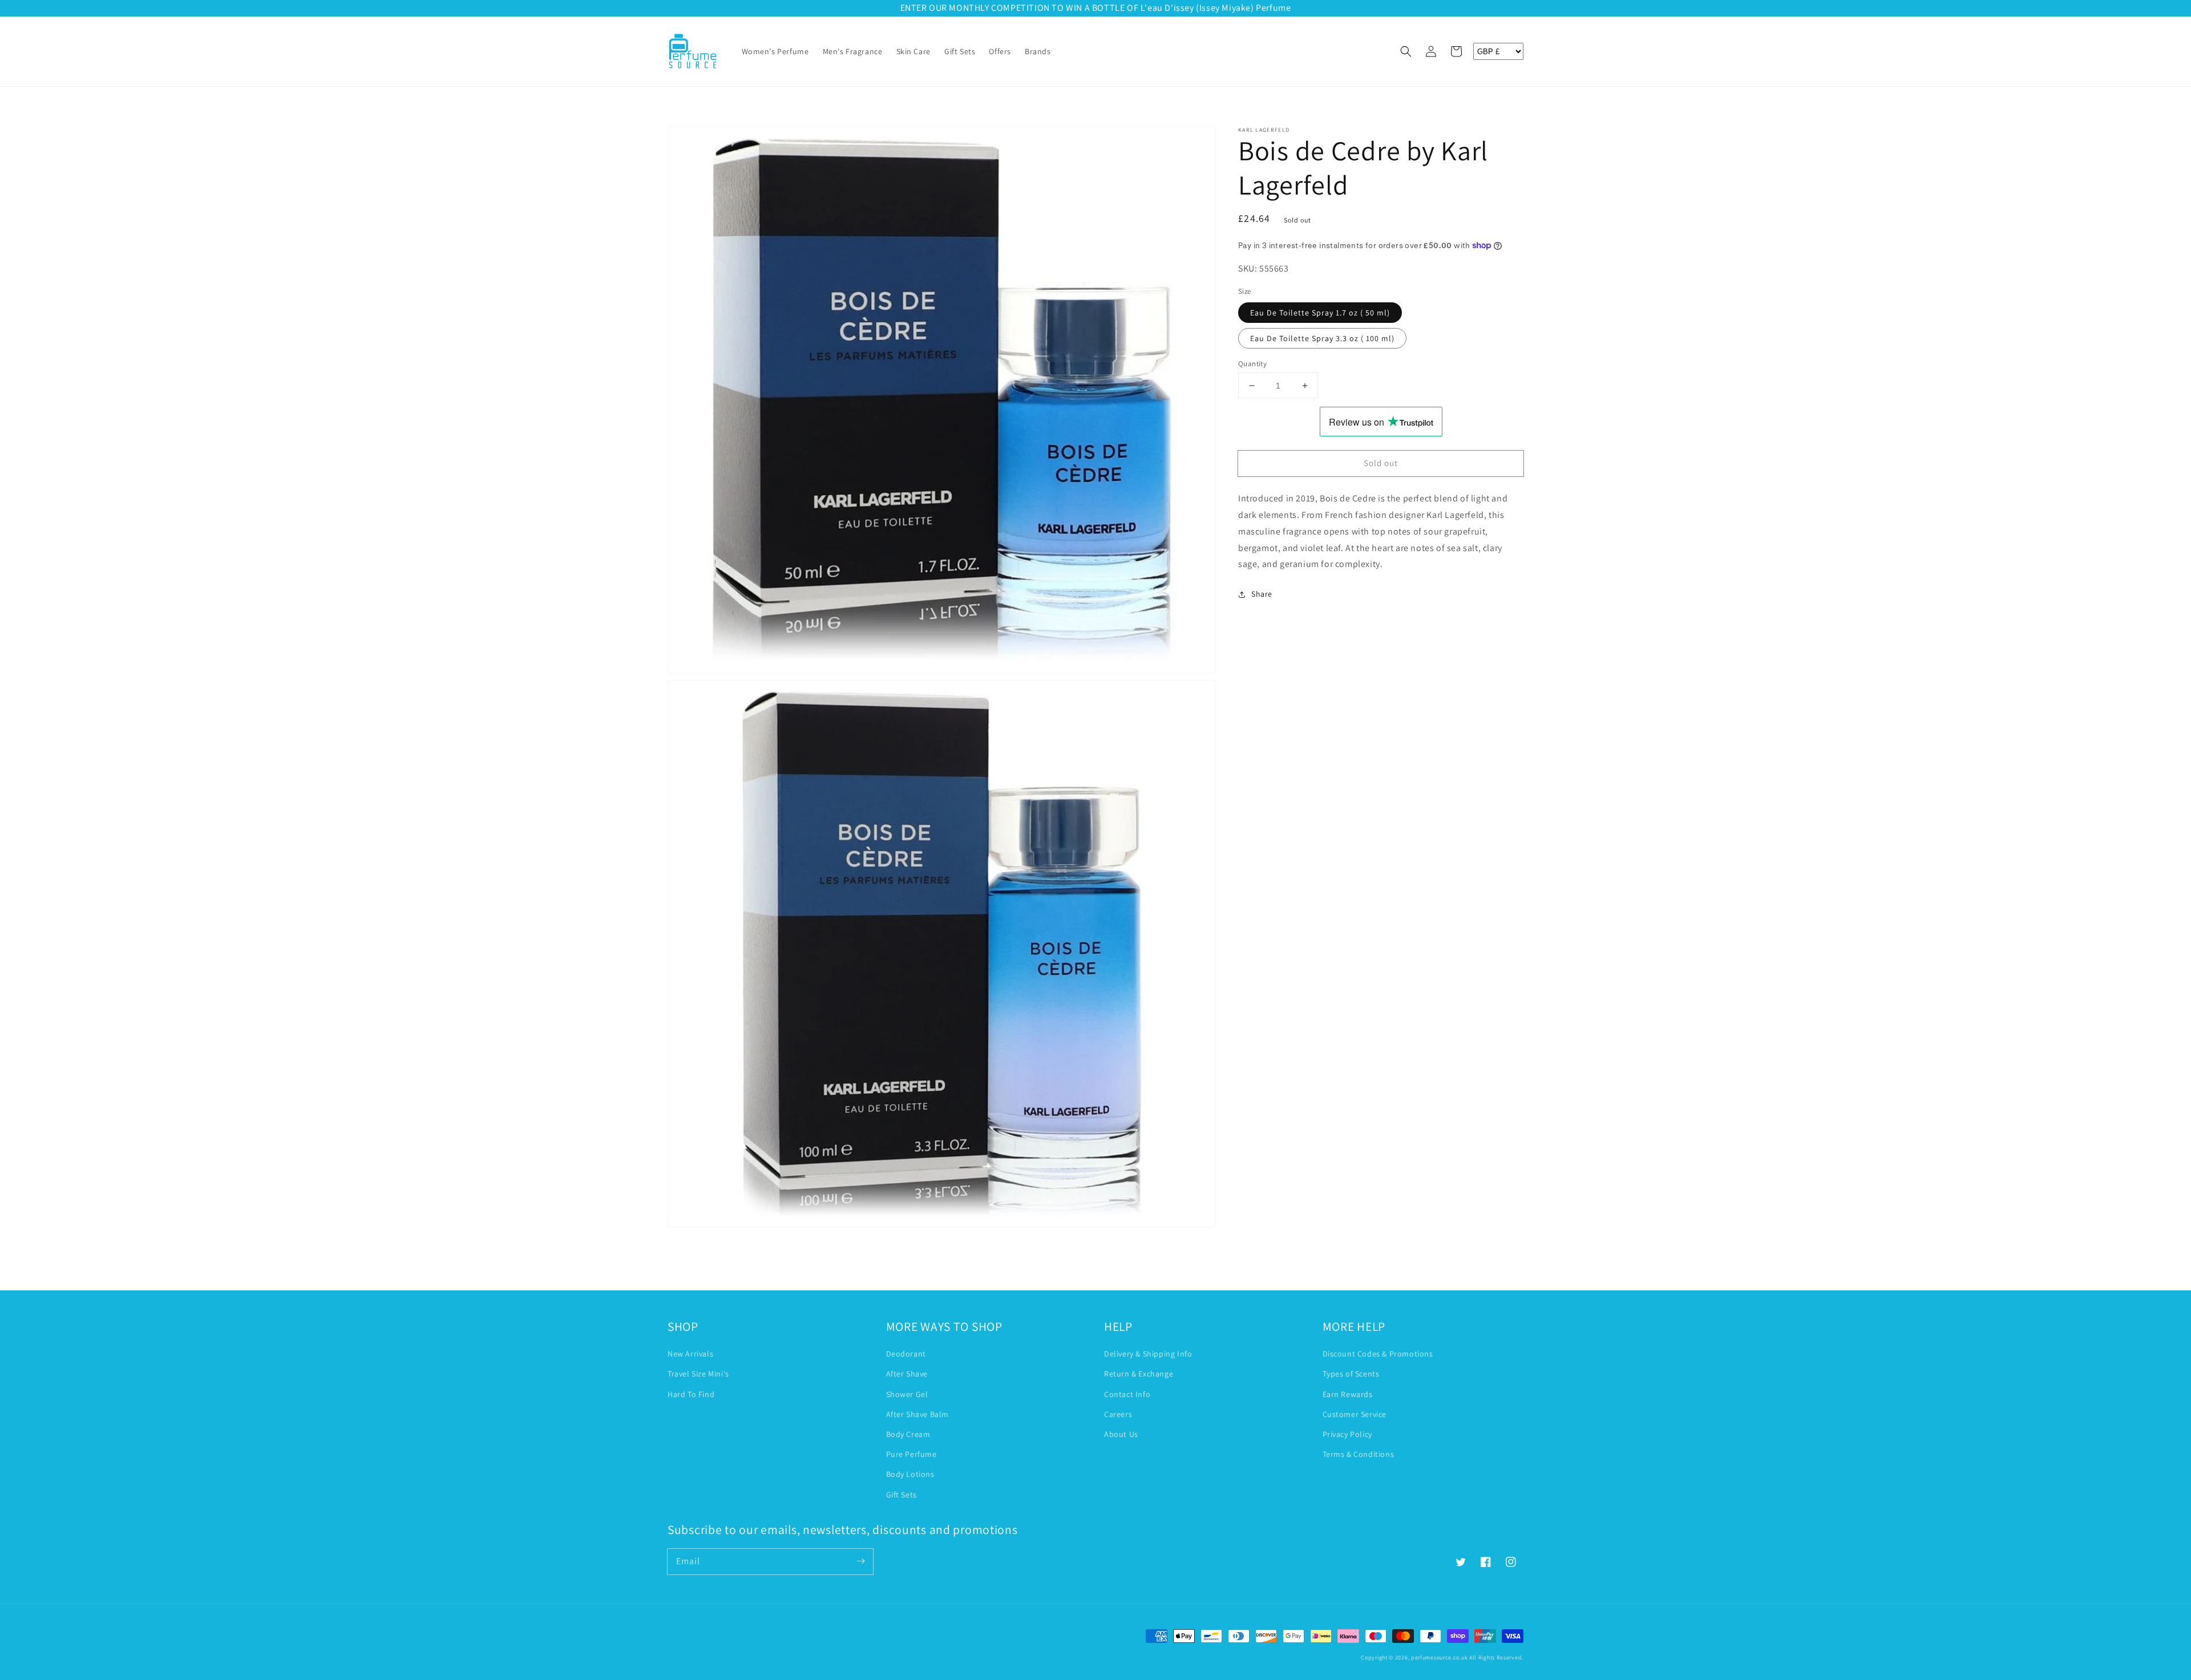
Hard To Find (691, 1394)
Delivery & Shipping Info (1148, 1354)
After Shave (907, 1374)
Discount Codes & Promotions (1378, 1354)
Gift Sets (902, 1495)
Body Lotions (910, 1474)
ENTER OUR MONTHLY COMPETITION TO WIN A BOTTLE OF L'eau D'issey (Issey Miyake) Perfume (1096, 8)
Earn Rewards (1348, 1394)
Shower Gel (907, 1394)
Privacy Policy (1347, 1434)
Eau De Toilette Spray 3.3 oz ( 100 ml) (1322, 338)
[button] (1406, 51)
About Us (1121, 1434)
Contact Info (1127, 1394)
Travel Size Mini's (698, 1374)
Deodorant (906, 1354)
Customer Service (1355, 1414)
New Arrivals (690, 1354)
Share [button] (1262, 594)
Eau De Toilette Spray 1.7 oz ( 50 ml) (1320, 313)
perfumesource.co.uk (1439, 1657)
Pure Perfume (911, 1454)
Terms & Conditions (1359, 1454)
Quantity (1252, 364)
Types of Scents (1351, 1374)
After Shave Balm (918, 1414)
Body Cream (908, 1434)
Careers (1118, 1414)
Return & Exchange (1139, 1374)
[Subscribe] (860, 1561)
